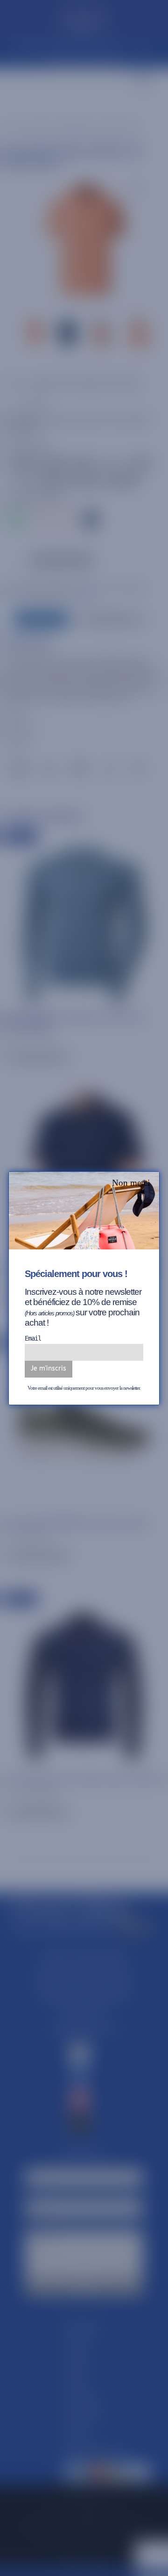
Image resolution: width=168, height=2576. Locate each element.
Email (33, 1338)
